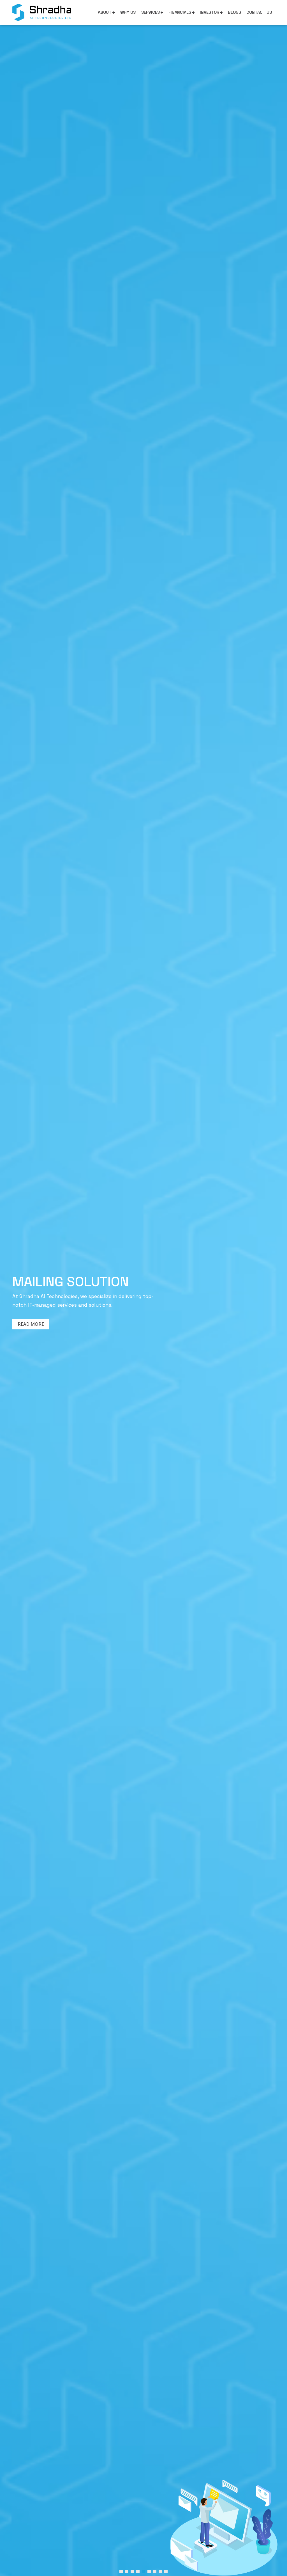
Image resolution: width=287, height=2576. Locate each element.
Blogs (234, 12)
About (105, 12)
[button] (121, 2572)
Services (151, 12)
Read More (38, 1332)
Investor (210, 12)
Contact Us (259, 12)
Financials (180, 12)
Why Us (128, 12)
